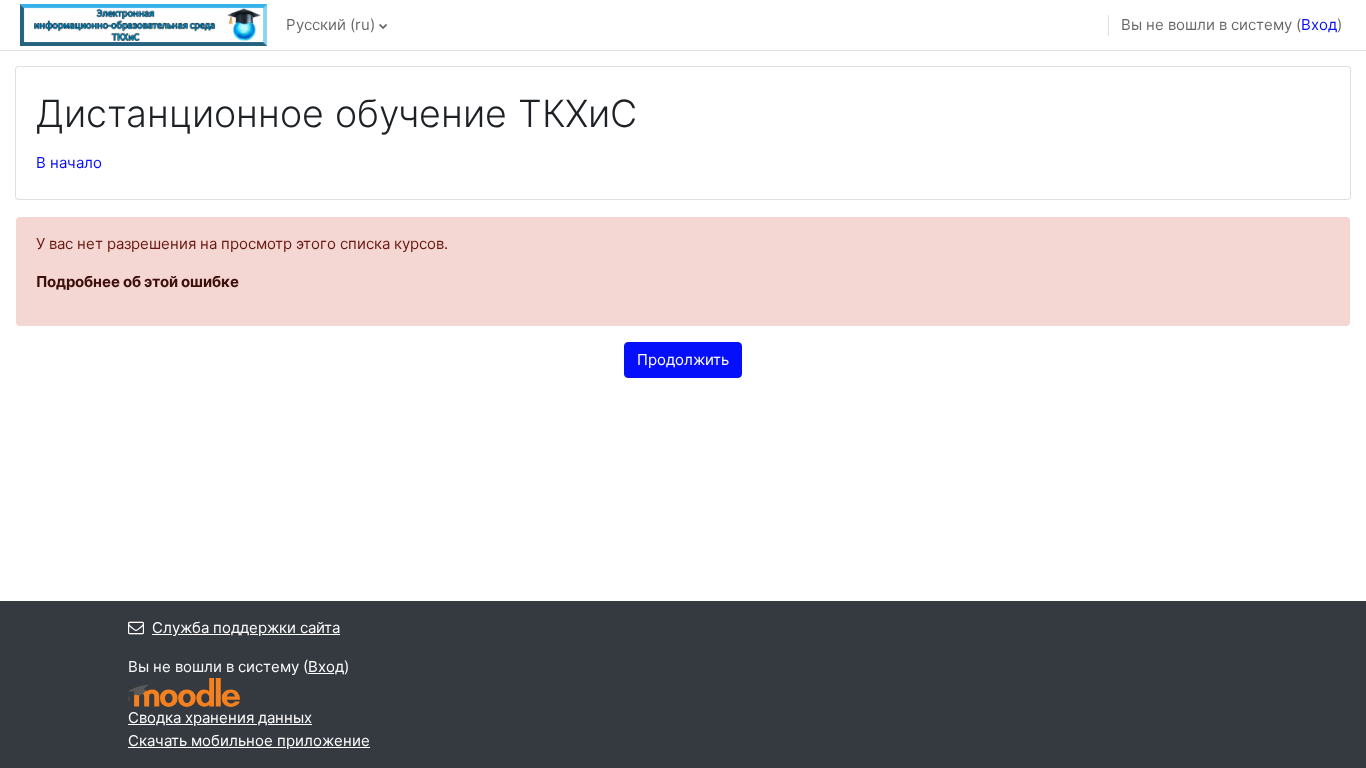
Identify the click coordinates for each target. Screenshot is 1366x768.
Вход (1319, 24)
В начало (69, 162)
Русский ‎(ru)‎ (330, 24)
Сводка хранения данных (220, 717)
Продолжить (683, 359)
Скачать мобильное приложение (249, 740)
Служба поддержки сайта (246, 627)
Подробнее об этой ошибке (137, 281)
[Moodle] (184, 692)
